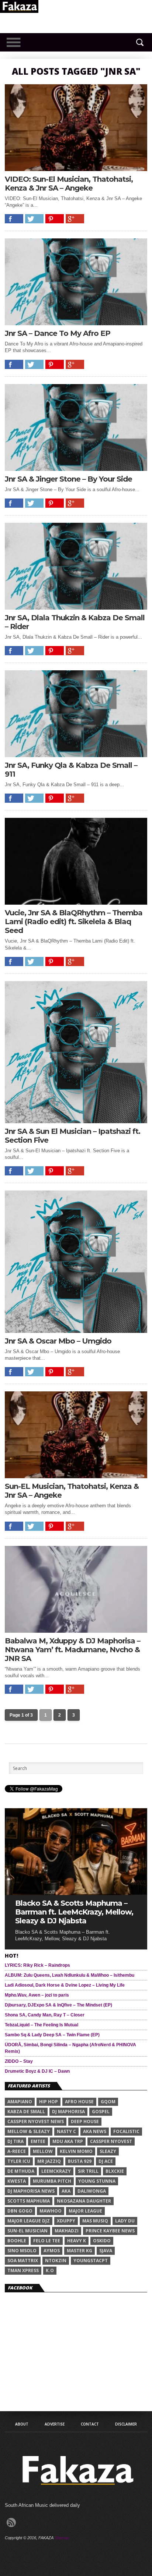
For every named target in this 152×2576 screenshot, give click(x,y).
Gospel (101, 2112)
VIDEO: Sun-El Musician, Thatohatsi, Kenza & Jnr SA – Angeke (69, 184)
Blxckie (115, 2171)
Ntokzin (56, 2261)
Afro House (79, 2102)
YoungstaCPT (91, 2261)
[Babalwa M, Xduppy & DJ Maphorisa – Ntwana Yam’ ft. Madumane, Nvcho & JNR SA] (76, 1631)
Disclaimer (126, 2424)
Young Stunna (97, 2181)
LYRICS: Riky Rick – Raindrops (37, 1965)
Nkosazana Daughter (84, 2201)
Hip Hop (49, 2102)
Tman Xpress (23, 2270)
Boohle (17, 2241)
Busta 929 (80, 2161)
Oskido (102, 2241)
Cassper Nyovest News (36, 2121)
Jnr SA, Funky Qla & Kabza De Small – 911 (71, 770)
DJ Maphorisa (68, 2112)
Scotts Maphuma (29, 2201)
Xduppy (66, 2221)
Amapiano (20, 2102)
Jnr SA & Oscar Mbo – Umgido (58, 1341)
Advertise (55, 2424)
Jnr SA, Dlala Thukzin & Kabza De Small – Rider (75, 622)
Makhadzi (67, 2231)
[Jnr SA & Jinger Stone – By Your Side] (76, 469)
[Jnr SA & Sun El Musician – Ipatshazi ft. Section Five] (76, 1121)
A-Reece (17, 2151)
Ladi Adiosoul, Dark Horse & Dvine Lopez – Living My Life (65, 1985)
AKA (66, 2191)
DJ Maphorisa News (31, 2191)
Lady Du (125, 2221)
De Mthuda (21, 2171)
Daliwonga (92, 2191)
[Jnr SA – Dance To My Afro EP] (76, 323)
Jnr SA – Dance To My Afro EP (58, 333)
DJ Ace (106, 2161)
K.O (50, 2270)
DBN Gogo (20, 2211)
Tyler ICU (19, 2161)
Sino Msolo (22, 2251)
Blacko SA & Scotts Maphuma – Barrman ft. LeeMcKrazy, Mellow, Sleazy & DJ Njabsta (74, 1912)
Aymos (52, 2251)
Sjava (106, 2251)
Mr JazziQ (49, 2161)
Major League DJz (29, 2221)
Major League (85, 2211)
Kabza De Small (26, 2112)
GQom (108, 2102)
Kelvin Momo (76, 2151)
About (22, 2424)
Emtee (38, 2141)
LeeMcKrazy (56, 2171)
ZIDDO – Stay (19, 2061)
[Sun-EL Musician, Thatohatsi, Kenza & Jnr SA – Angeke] (76, 1476)
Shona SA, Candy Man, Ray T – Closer (45, 2015)
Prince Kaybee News (110, 2231)
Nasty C (66, 2131)
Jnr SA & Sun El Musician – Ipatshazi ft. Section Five (72, 1136)
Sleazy (108, 2151)
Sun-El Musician (27, 2231)
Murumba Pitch (52, 2181)
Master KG (80, 2251)
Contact (90, 2424)
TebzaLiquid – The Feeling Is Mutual (42, 2025)
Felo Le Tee (47, 2241)
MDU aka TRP (68, 2141)
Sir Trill (88, 2171)
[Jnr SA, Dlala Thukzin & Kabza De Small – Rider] (76, 608)
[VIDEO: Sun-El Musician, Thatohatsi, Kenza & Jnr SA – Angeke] (76, 169)
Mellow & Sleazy (29, 2131)
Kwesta (17, 2181)
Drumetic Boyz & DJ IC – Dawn (37, 2071)
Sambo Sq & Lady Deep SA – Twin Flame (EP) (52, 2035)
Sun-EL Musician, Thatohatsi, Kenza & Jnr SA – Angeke (72, 1491)
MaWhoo (51, 2211)
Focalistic (126, 2131)
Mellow (43, 2151)
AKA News (95, 2131)
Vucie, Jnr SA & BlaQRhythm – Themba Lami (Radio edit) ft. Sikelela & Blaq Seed (74, 922)
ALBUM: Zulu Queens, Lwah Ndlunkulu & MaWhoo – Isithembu (70, 1975)
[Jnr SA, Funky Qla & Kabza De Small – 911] (76, 755)
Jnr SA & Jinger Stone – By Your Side (68, 479)
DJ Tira (15, 2141)
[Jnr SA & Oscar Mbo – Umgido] (76, 1331)
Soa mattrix (23, 2261)
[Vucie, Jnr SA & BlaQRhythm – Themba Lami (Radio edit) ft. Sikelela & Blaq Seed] (76, 903)
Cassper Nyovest (111, 2141)
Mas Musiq (95, 2221)
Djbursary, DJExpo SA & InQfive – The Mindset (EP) (58, 2005)
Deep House (85, 2121)
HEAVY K (77, 2241)
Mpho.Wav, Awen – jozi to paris (37, 1995)
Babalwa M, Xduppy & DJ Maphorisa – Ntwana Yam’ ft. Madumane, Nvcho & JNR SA (72, 1650)
